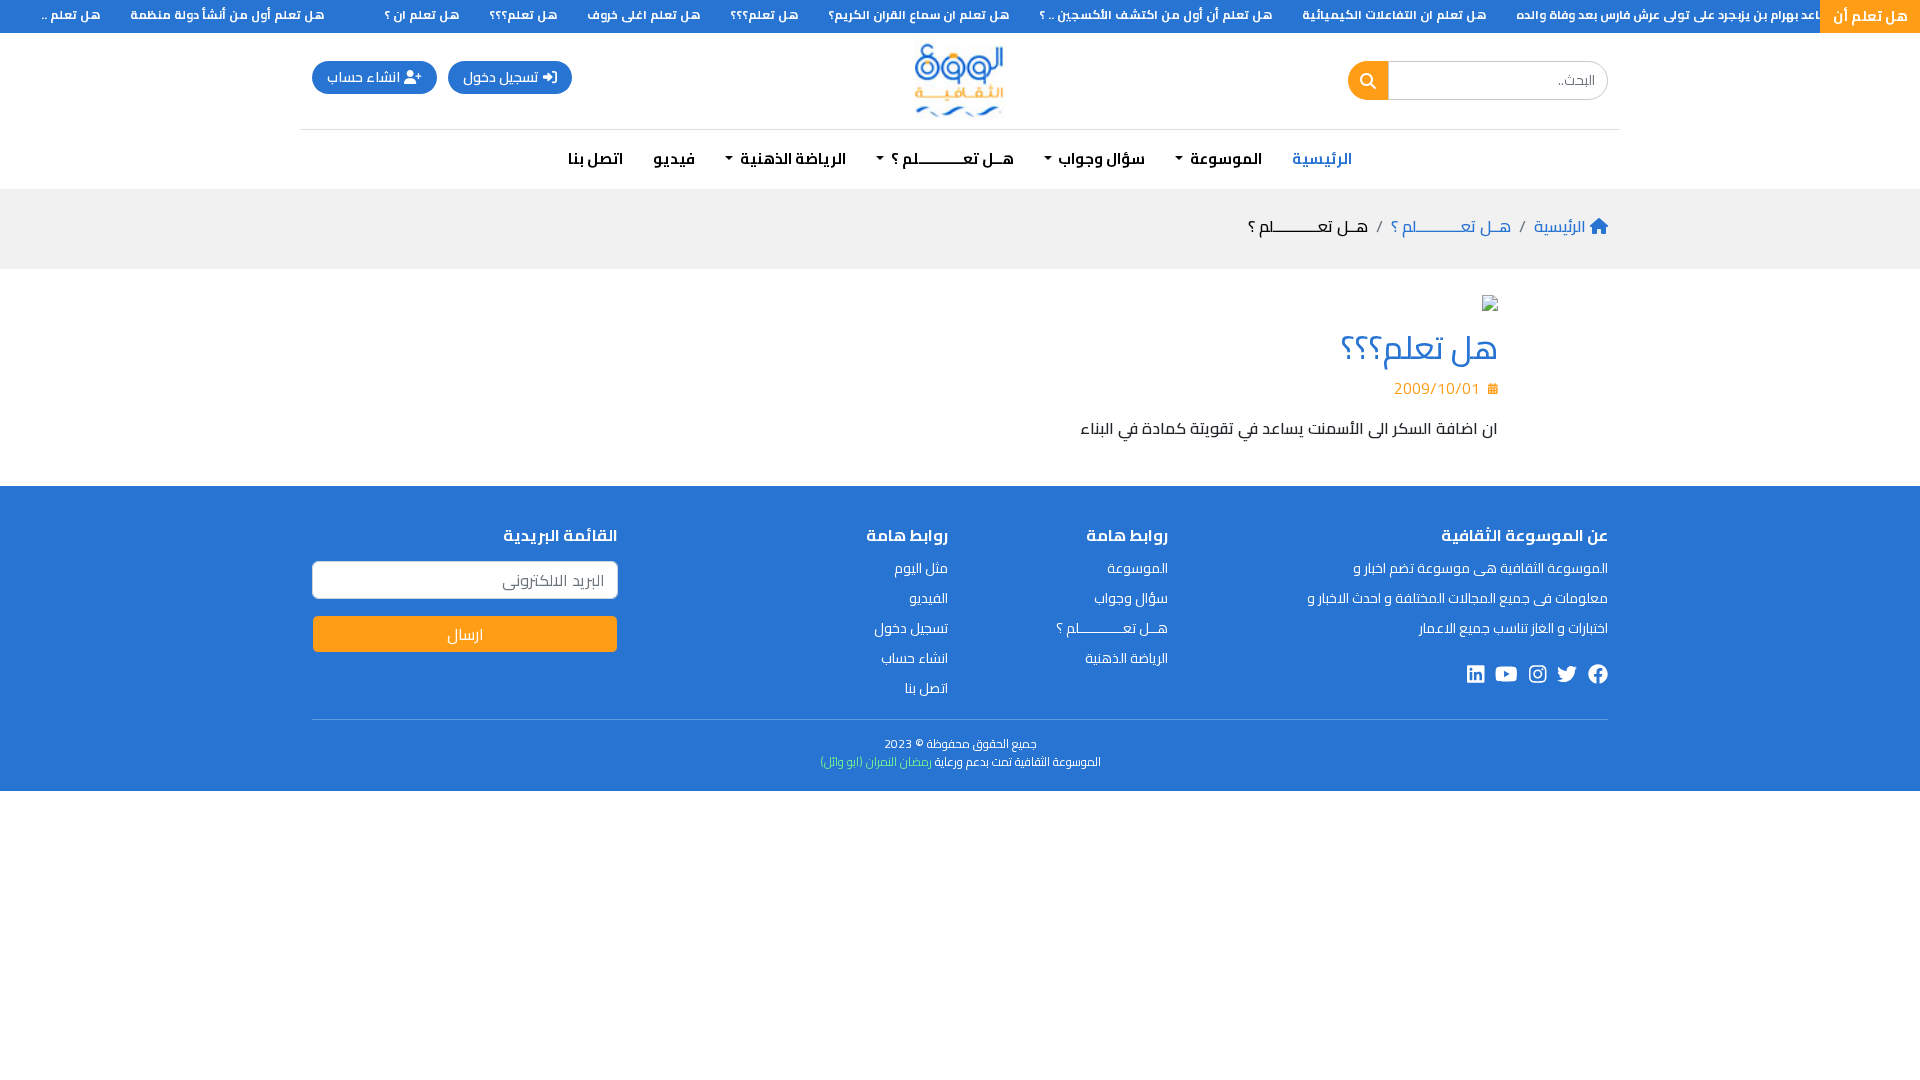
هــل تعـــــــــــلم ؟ (1451, 226)
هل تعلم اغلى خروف (659, 14)
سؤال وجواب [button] (1100, 158)
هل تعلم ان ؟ (437, 14)
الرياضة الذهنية (1126, 658)
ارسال (465, 634)
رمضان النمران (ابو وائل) (876, 761)
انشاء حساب (363, 77)
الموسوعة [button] (1224, 158)
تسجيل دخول (501, 77)
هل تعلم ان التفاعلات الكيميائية (1410, 14)
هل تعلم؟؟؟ (780, 14)
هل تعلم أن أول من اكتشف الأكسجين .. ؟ (1171, 14)
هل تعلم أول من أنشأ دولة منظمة (243, 14)
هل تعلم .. (86, 14)
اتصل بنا (595, 158)
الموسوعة (1137, 568)
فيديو (674, 158)
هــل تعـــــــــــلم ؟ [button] (951, 158)
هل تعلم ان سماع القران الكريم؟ (934, 14)
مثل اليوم (921, 568)
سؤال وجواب (1131, 598)
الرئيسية (1322, 158)
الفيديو (928, 598)
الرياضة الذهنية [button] (791, 158)
